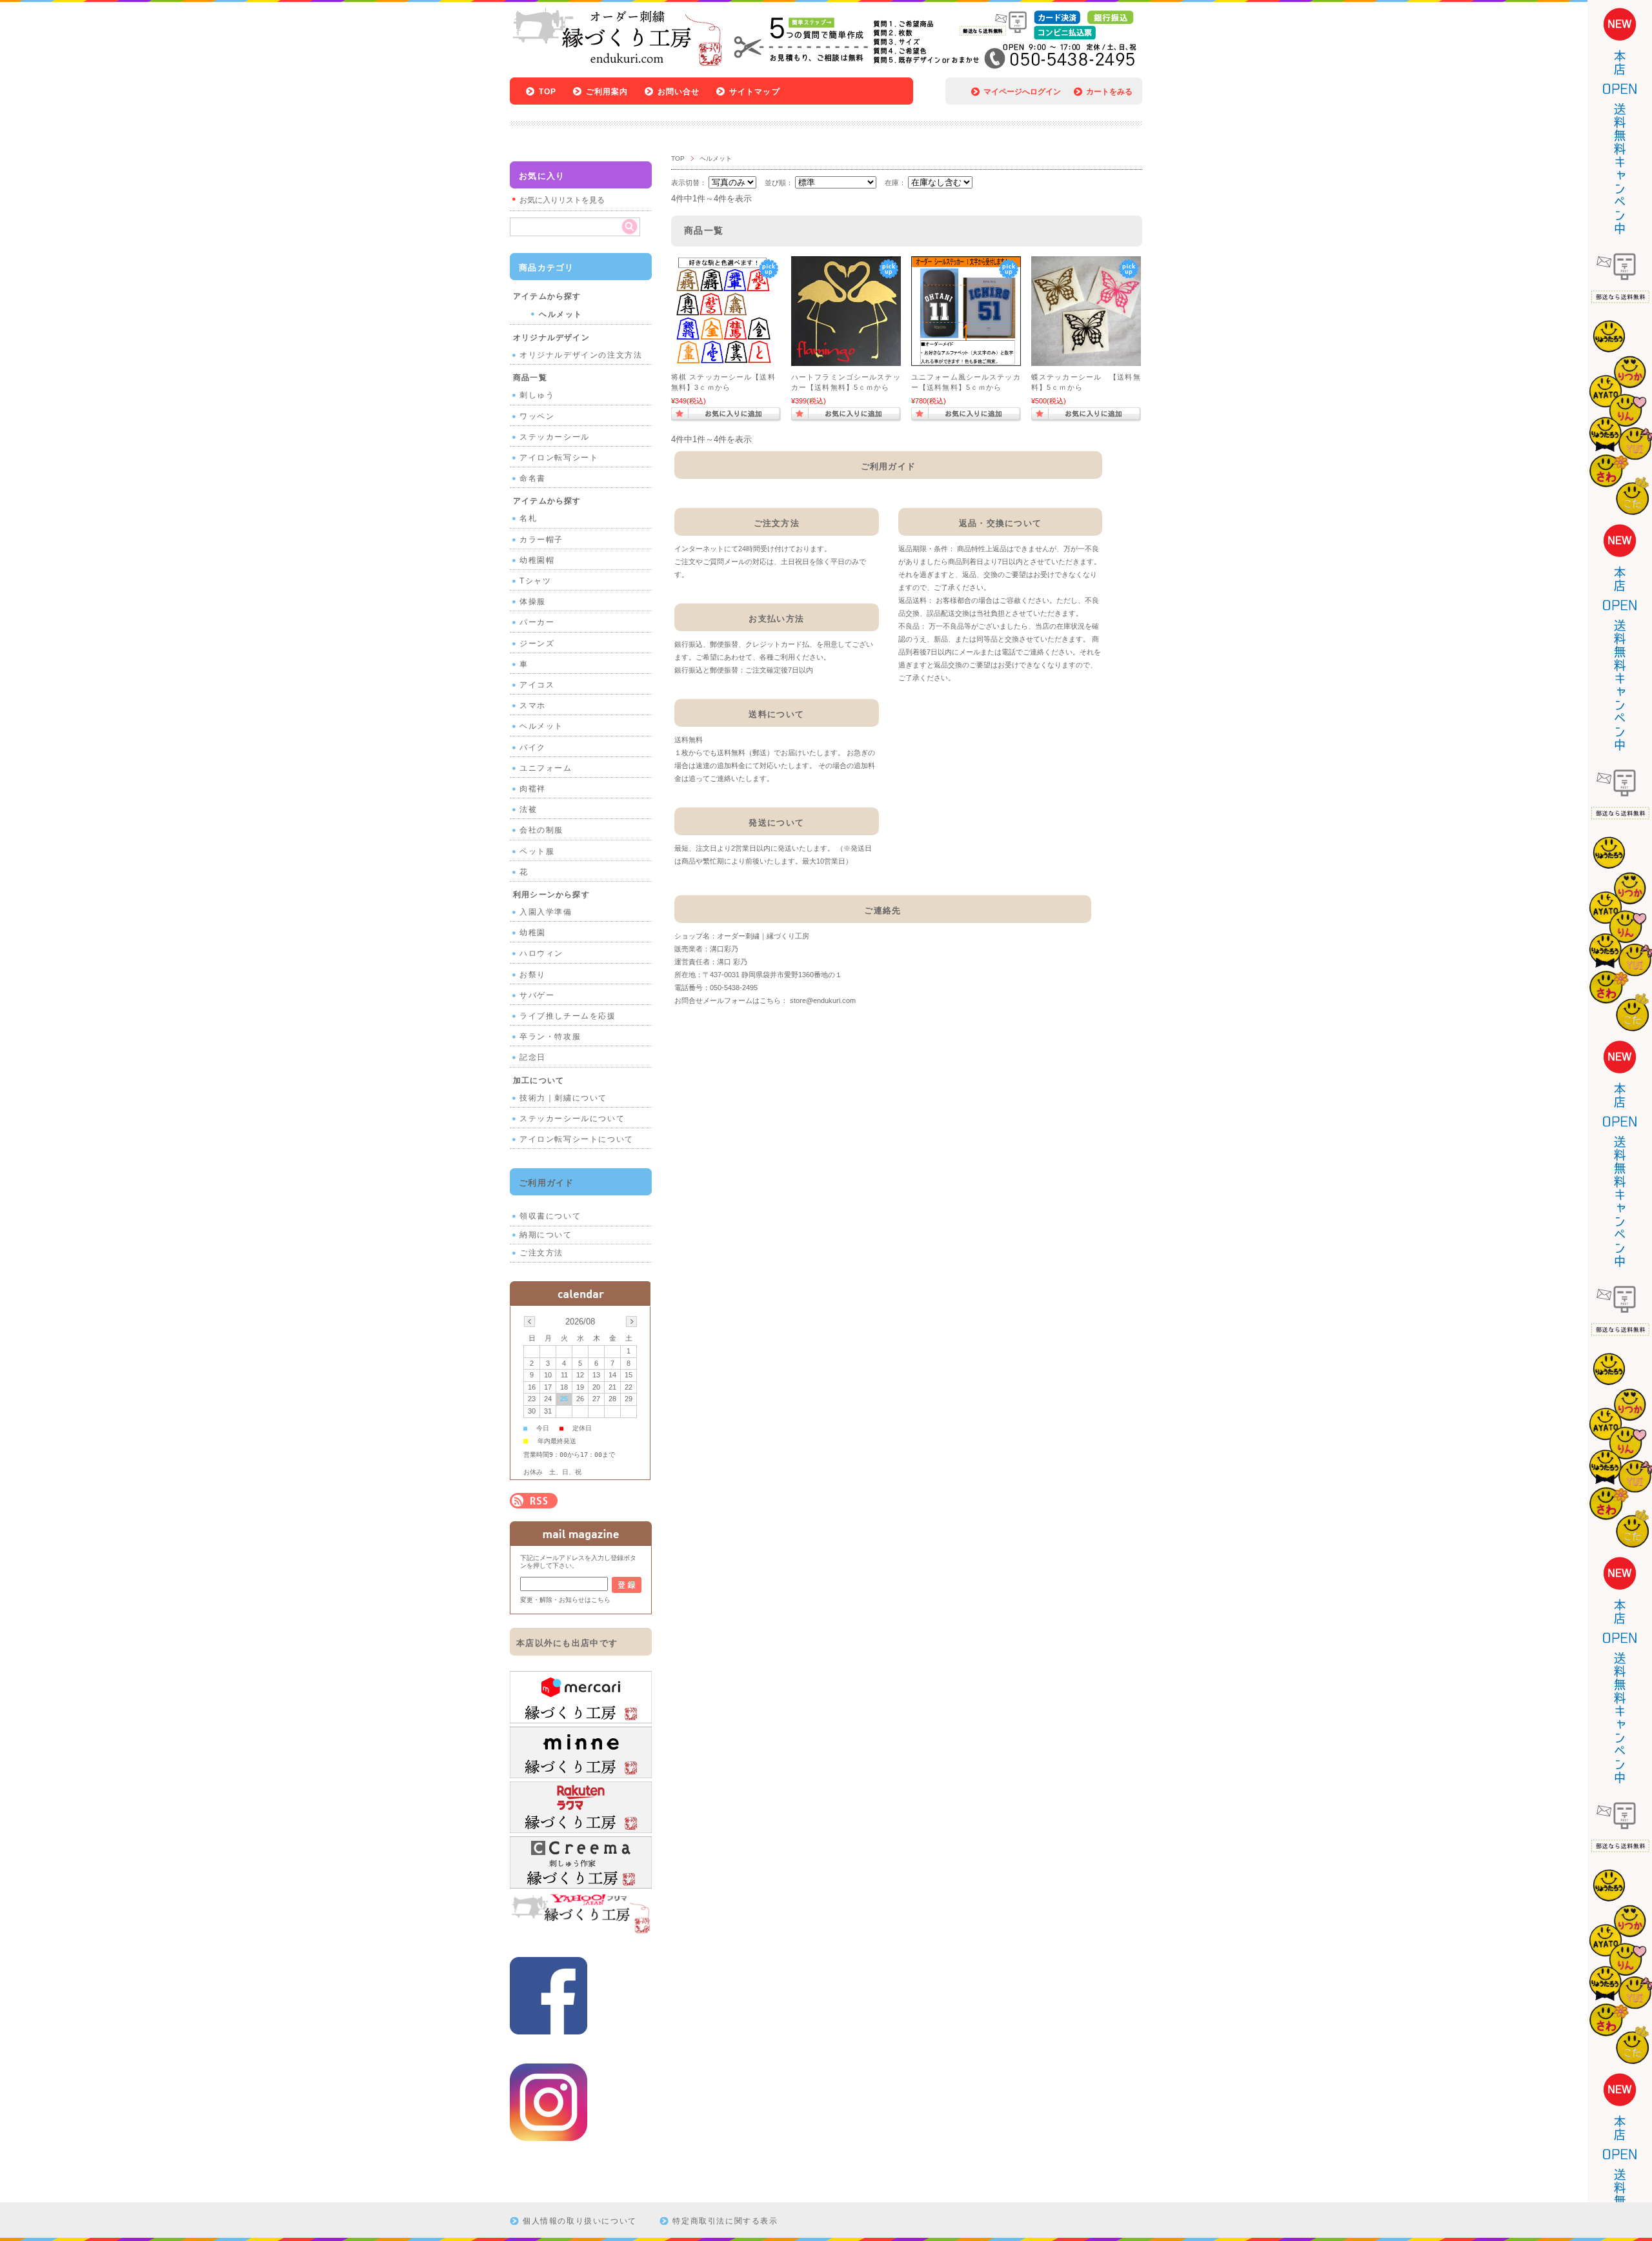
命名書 (533, 478)
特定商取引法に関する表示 (725, 2221)
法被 (528, 809)
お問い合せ (679, 92)
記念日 (533, 1057)
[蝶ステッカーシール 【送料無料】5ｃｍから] (1086, 360)
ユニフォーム (546, 768)
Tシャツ (535, 581)
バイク (533, 747)
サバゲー (537, 995)
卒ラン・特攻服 (550, 1037)
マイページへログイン (1022, 92)
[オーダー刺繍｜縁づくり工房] (617, 64)
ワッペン (537, 416)
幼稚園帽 (537, 560)
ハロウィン (541, 953)
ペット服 (537, 851)
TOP (548, 92)
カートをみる (1109, 92)
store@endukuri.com (823, 1000)
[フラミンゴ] (846, 360)
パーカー (537, 622)
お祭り (533, 975)
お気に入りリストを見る (562, 200)
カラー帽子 (541, 540)
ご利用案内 (607, 92)
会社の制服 (541, 830)
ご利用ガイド (547, 1183)
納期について (546, 1235)
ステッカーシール (555, 437)
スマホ (533, 705)
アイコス (537, 685)
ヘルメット (561, 314)
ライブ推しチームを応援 (568, 1016)
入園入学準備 (546, 912)
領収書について (550, 1216)
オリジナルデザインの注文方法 (581, 355)
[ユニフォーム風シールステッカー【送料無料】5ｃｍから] (966, 360)
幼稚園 (533, 933)
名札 (528, 518)
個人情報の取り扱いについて (580, 2221)
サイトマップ (755, 92)
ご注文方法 (541, 1253)
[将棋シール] (726, 360)
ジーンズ (537, 644)
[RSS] (534, 1502)
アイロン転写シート (559, 458)
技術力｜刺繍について (563, 1098)
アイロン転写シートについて (577, 1139)
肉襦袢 (533, 789)
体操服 (533, 602)
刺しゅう (537, 395)
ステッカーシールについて (572, 1119)
